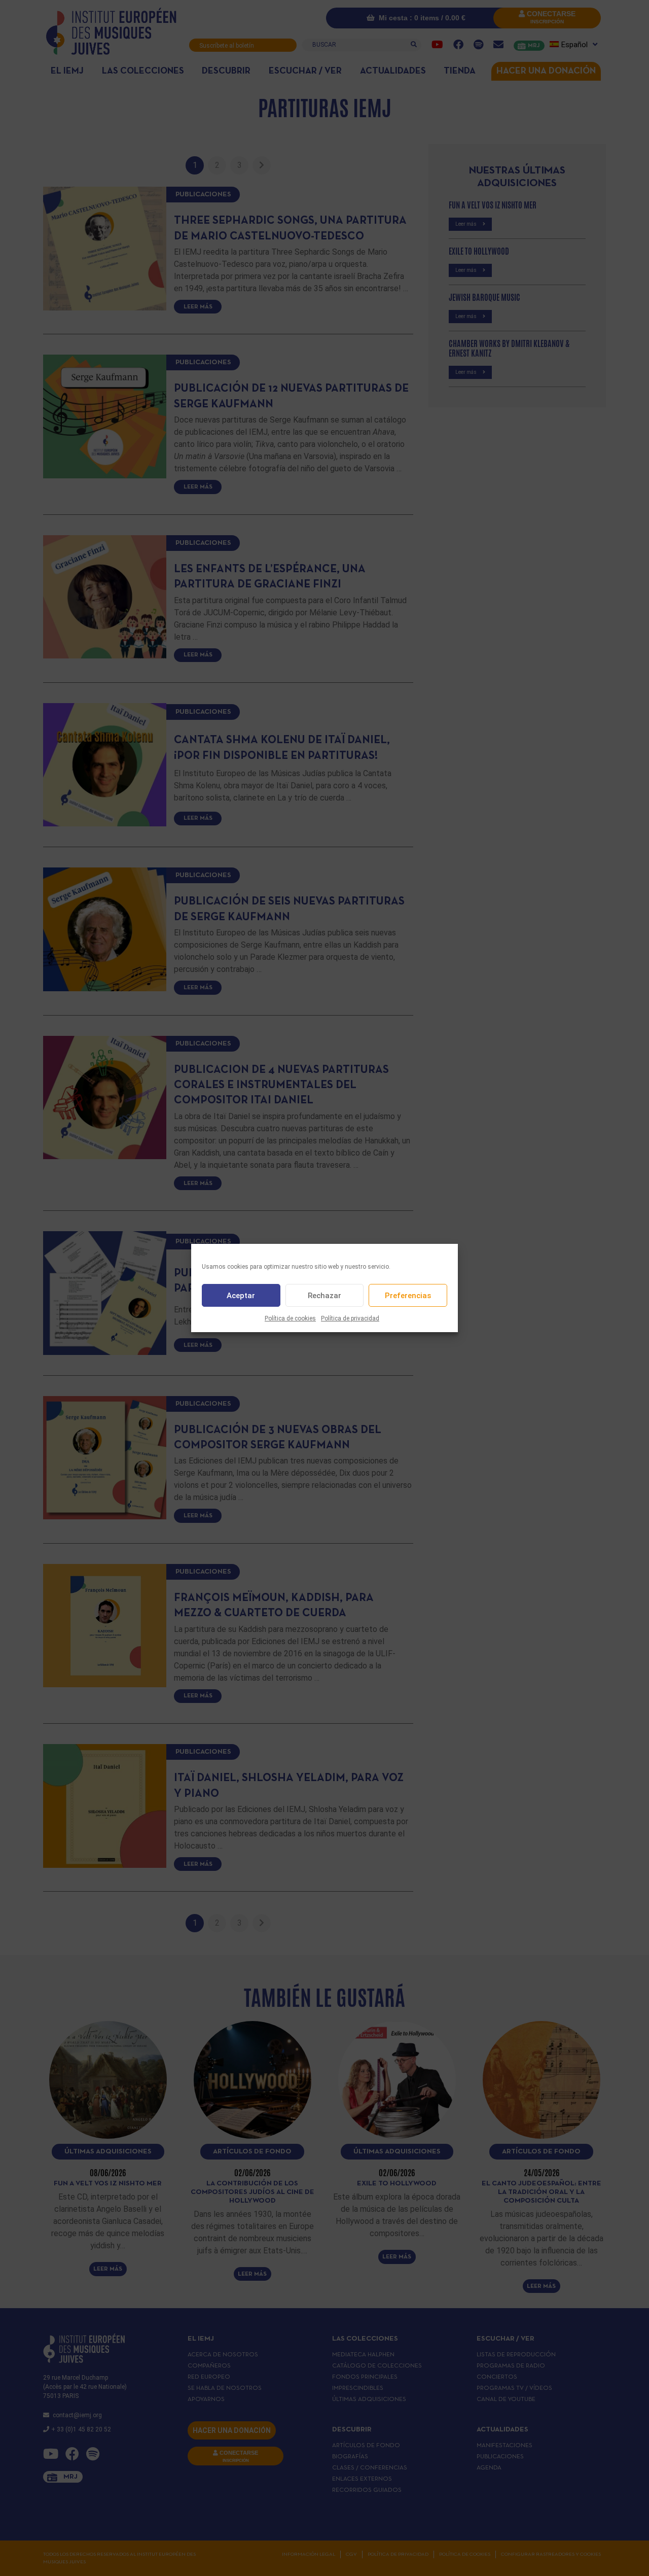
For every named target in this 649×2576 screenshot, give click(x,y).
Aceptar (241, 1296)
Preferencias (408, 1296)
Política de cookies (290, 1318)
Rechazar (324, 1296)
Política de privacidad (350, 1318)
